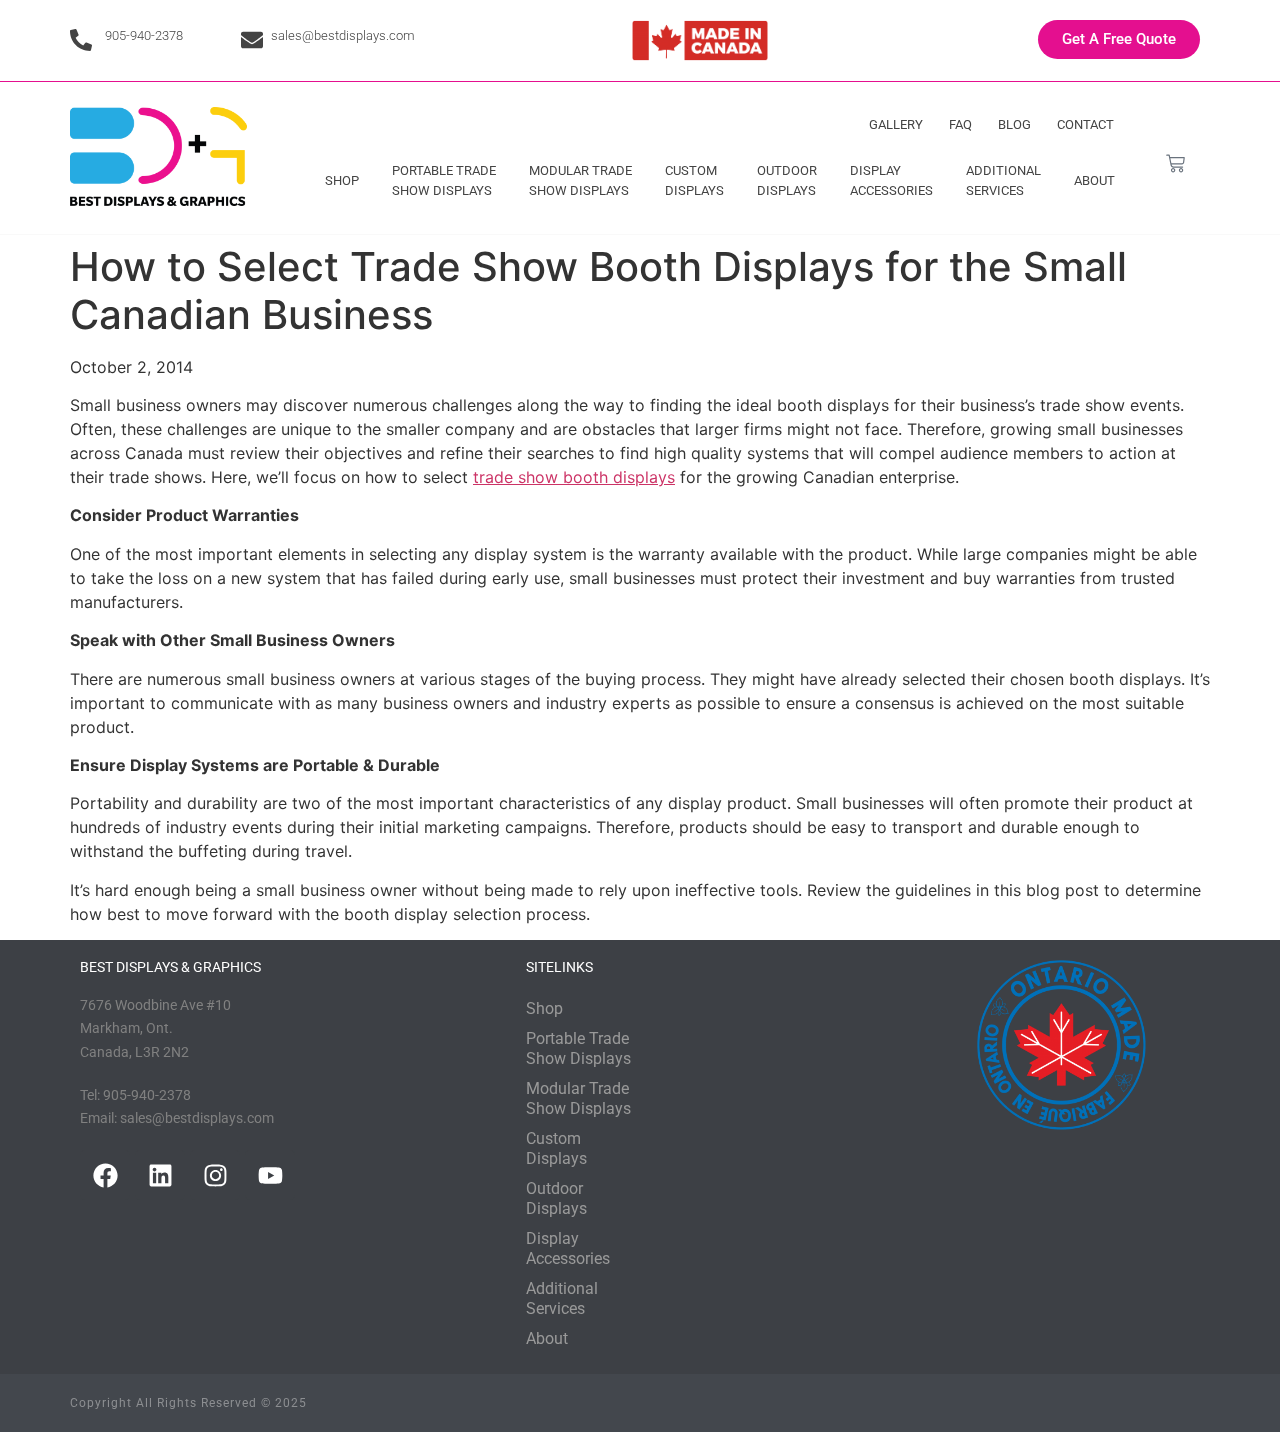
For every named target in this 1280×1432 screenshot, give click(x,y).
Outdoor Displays (787, 180)
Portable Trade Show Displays (444, 180)
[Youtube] (270, 1175)
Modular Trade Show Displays (580, 180)
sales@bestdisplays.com (343, 35)
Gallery (896, 124)
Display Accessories (891, 180)
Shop (342, 180)
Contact (1085, 124)
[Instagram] (215, 1175)
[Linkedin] (160, 1175)
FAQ (960, 124)
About (1094, 180)
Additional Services (1003, 180)
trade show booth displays (574, 477)
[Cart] (1175, 163)
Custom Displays (694, 180)
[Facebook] (105, 1175)
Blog (1014, 124)
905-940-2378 (144, 35)
